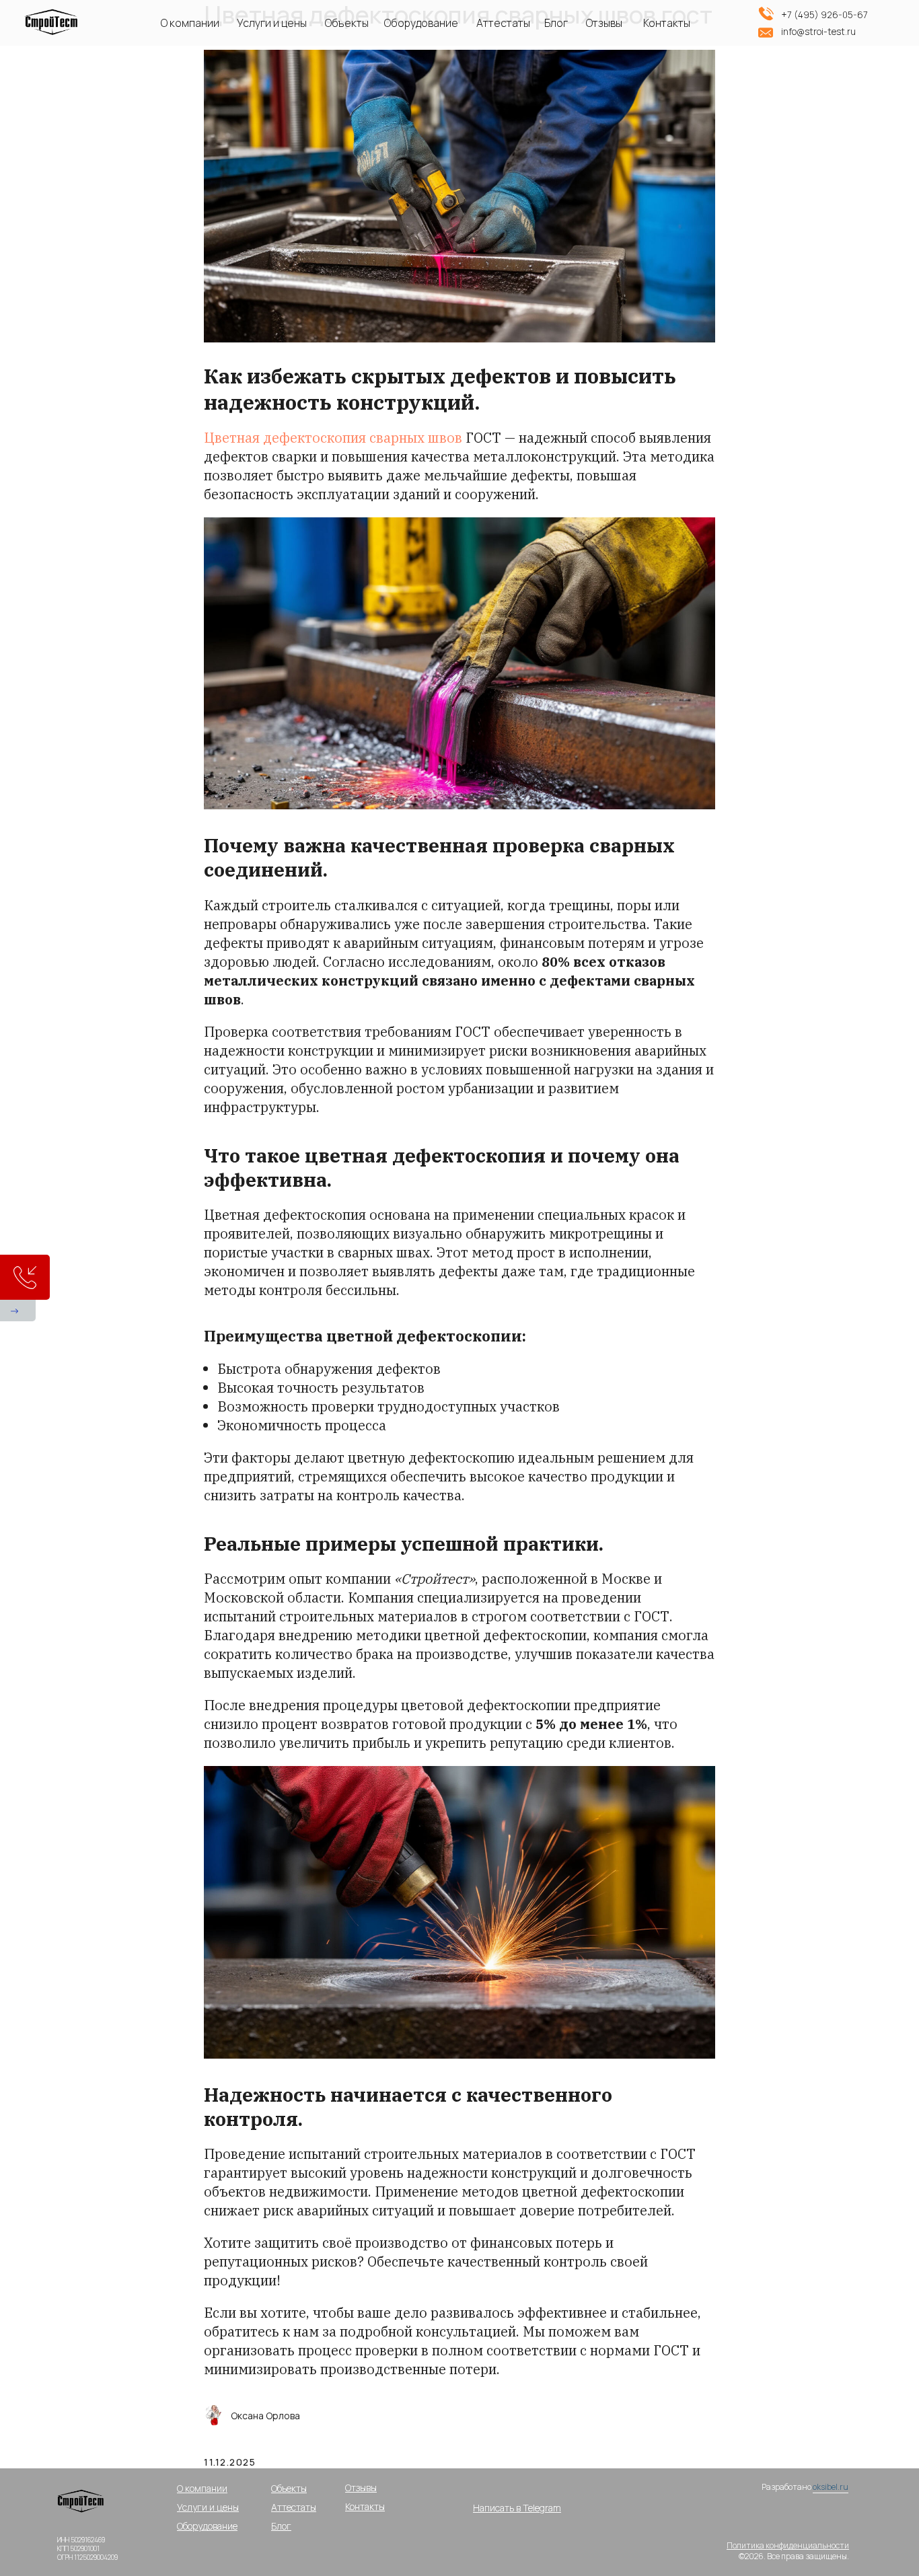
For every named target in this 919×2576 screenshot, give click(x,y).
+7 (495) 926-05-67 (824, 14)
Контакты (667, 23)
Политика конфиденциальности (788, 2545)
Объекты (347, 23)
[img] (83, 2505)
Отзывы (604, 23)
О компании (190, 23)
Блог (556, 23)
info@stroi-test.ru (818, 31)
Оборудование (421, 23)
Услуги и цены (272, 23)
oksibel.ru (831, 2487)
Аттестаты (503, 23)
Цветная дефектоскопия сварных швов (335, 438)
